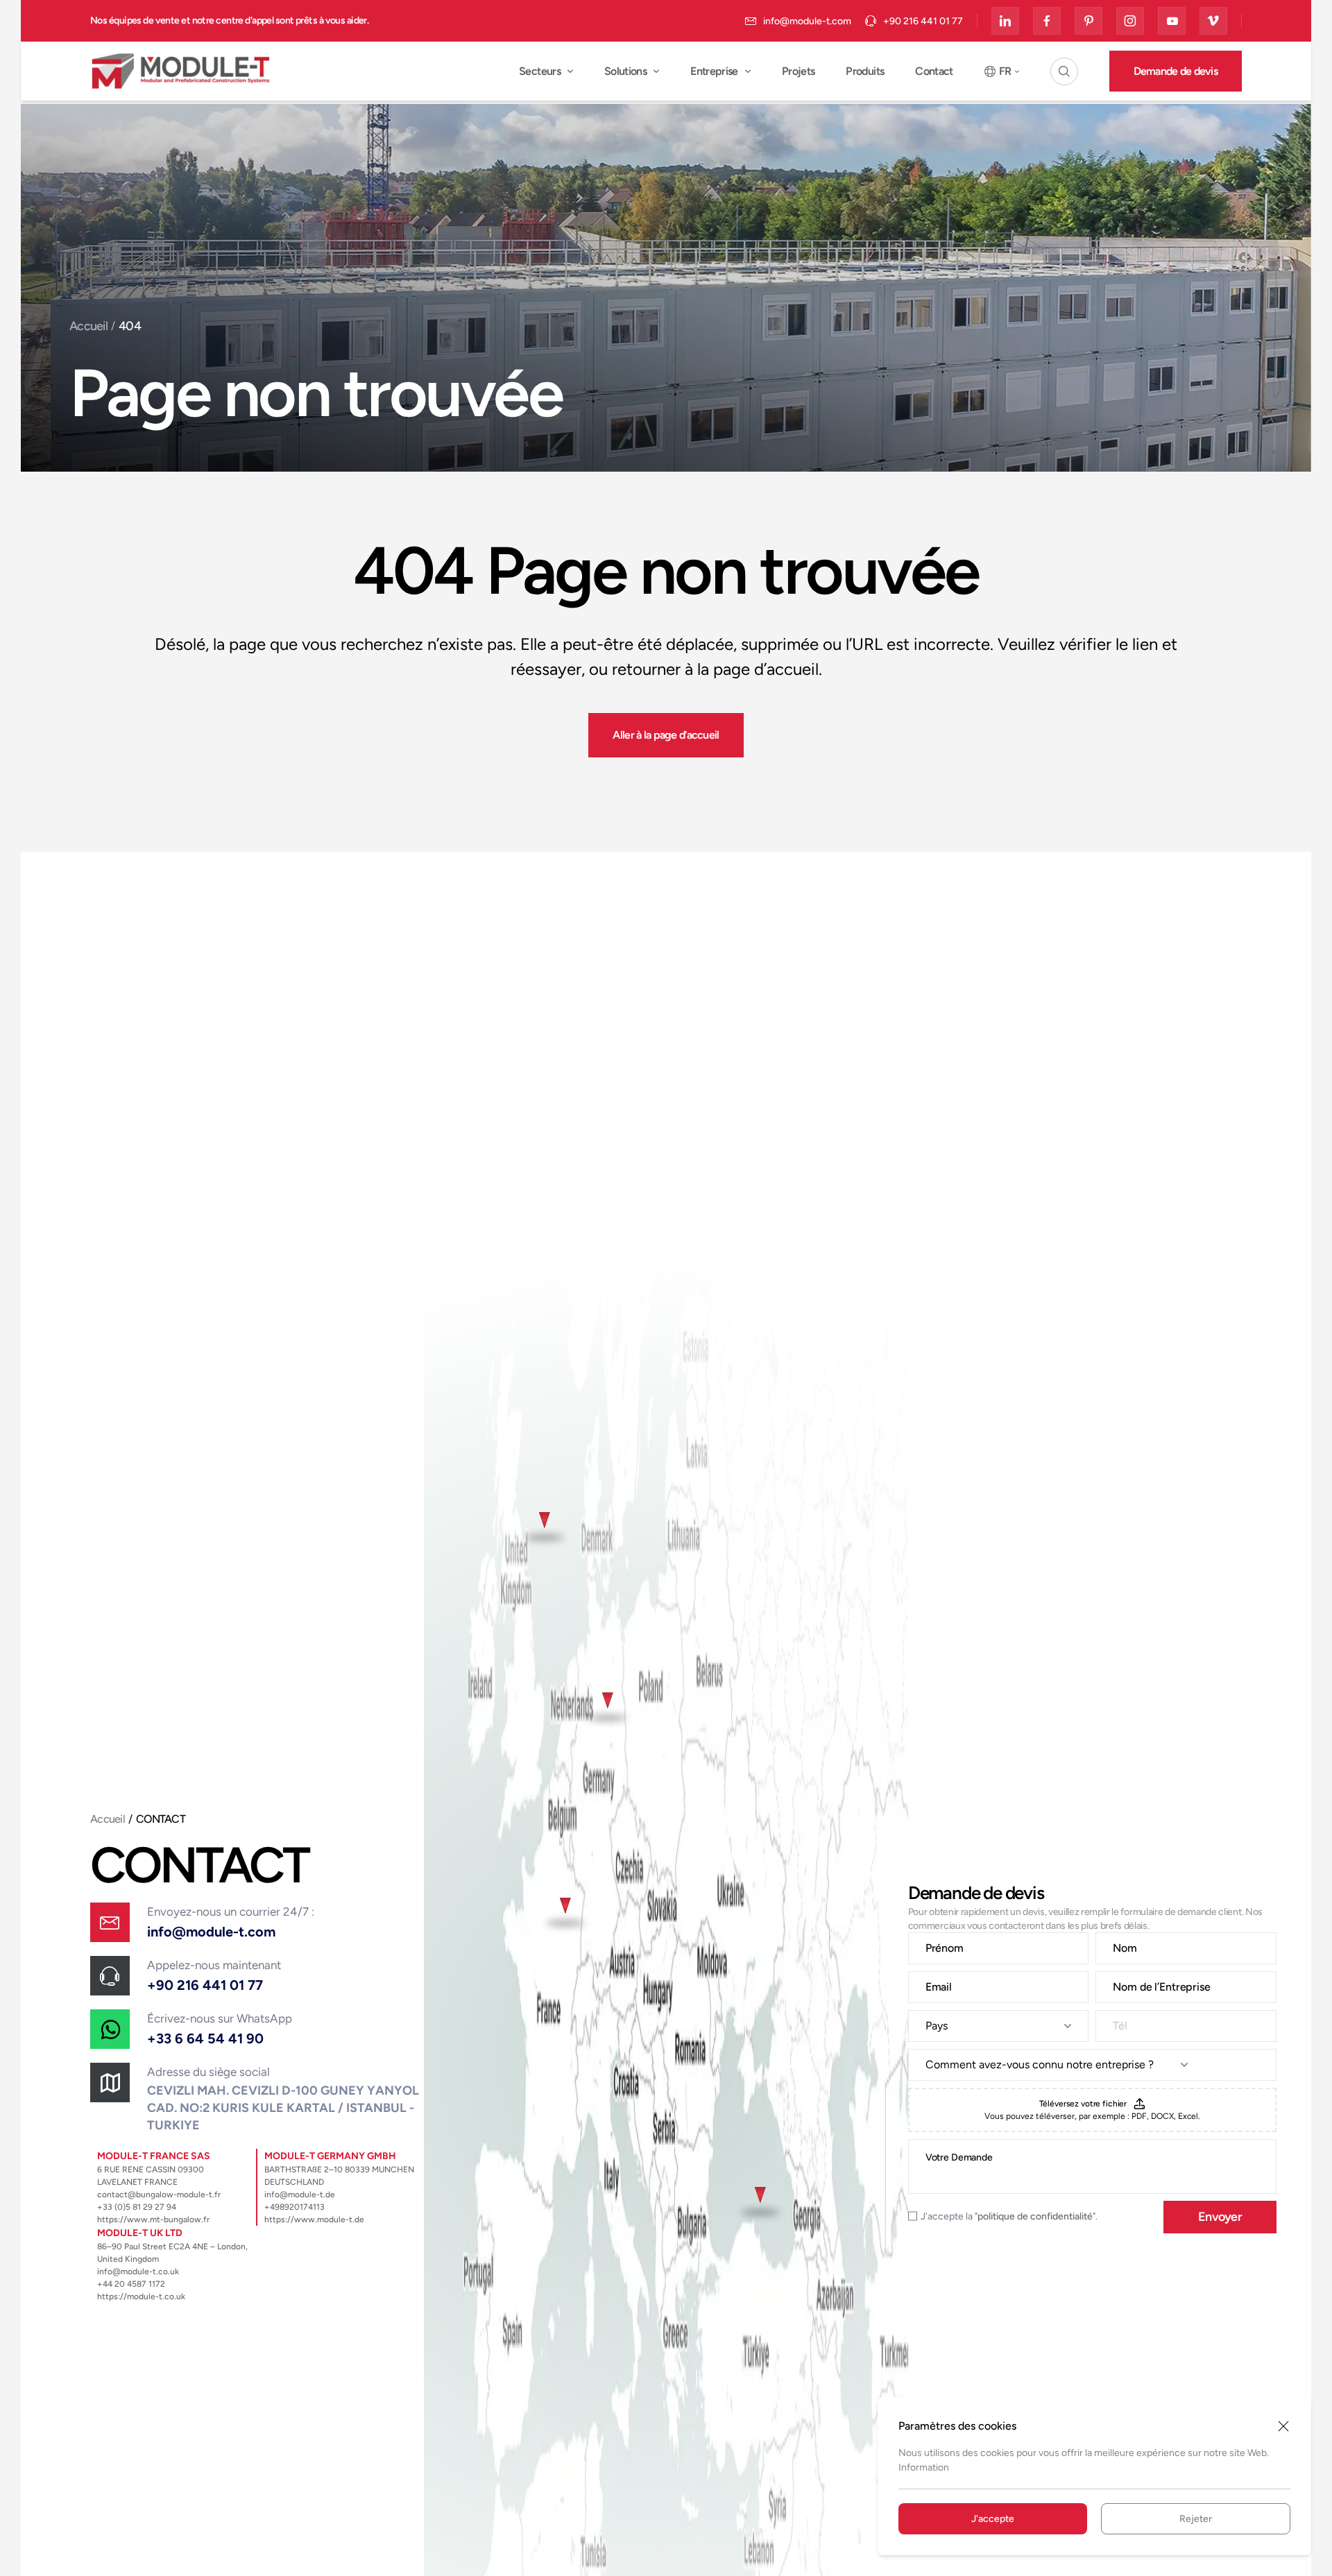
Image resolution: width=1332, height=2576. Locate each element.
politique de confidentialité (1035, 2216)
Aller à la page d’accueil (666, 735)
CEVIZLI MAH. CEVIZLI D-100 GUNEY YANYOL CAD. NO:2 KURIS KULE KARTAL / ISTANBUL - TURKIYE (283, 2108)
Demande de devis (1176, 71)
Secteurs (540, 71)
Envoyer (1220, 2217)
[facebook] (1047, 21)
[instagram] (1130, 21)
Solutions (625, 71)
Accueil (88, 326)
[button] (1064, 71)
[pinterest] (1088, 21)
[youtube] (1172, 21)
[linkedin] (1005, 21)
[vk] (1213, 21)
